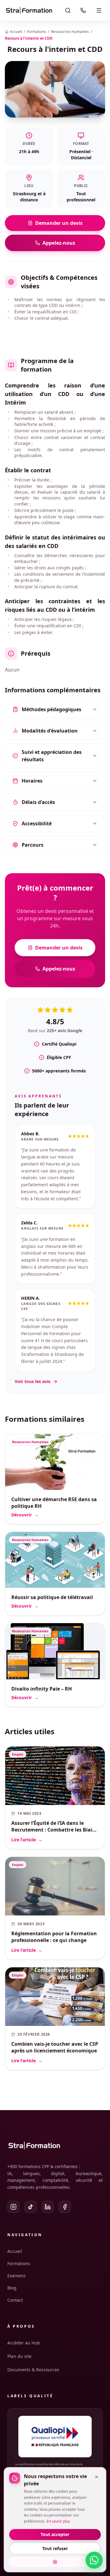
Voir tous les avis (33, 1381)
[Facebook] (65, 2207)
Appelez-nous (59, 243)
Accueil (15, 2251)
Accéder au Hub (24, 2343)
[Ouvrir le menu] (99, 10)
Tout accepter (55, 2534)
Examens (16, 2276)
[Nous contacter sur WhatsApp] (94, 2560)
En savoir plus (58, 2521)
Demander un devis (59, 223)
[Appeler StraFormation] (83, 10)
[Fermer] (97, 2477)
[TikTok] (31, 2207)
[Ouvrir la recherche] (68, 10)
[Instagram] (13, 2207)
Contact (15, 2300)
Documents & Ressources (33, 2370)
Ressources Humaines (70, 32)
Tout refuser (55, 2548)
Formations (37, 32)
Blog (12, 2288)
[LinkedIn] (48, 2207)
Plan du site (19, 2356)
